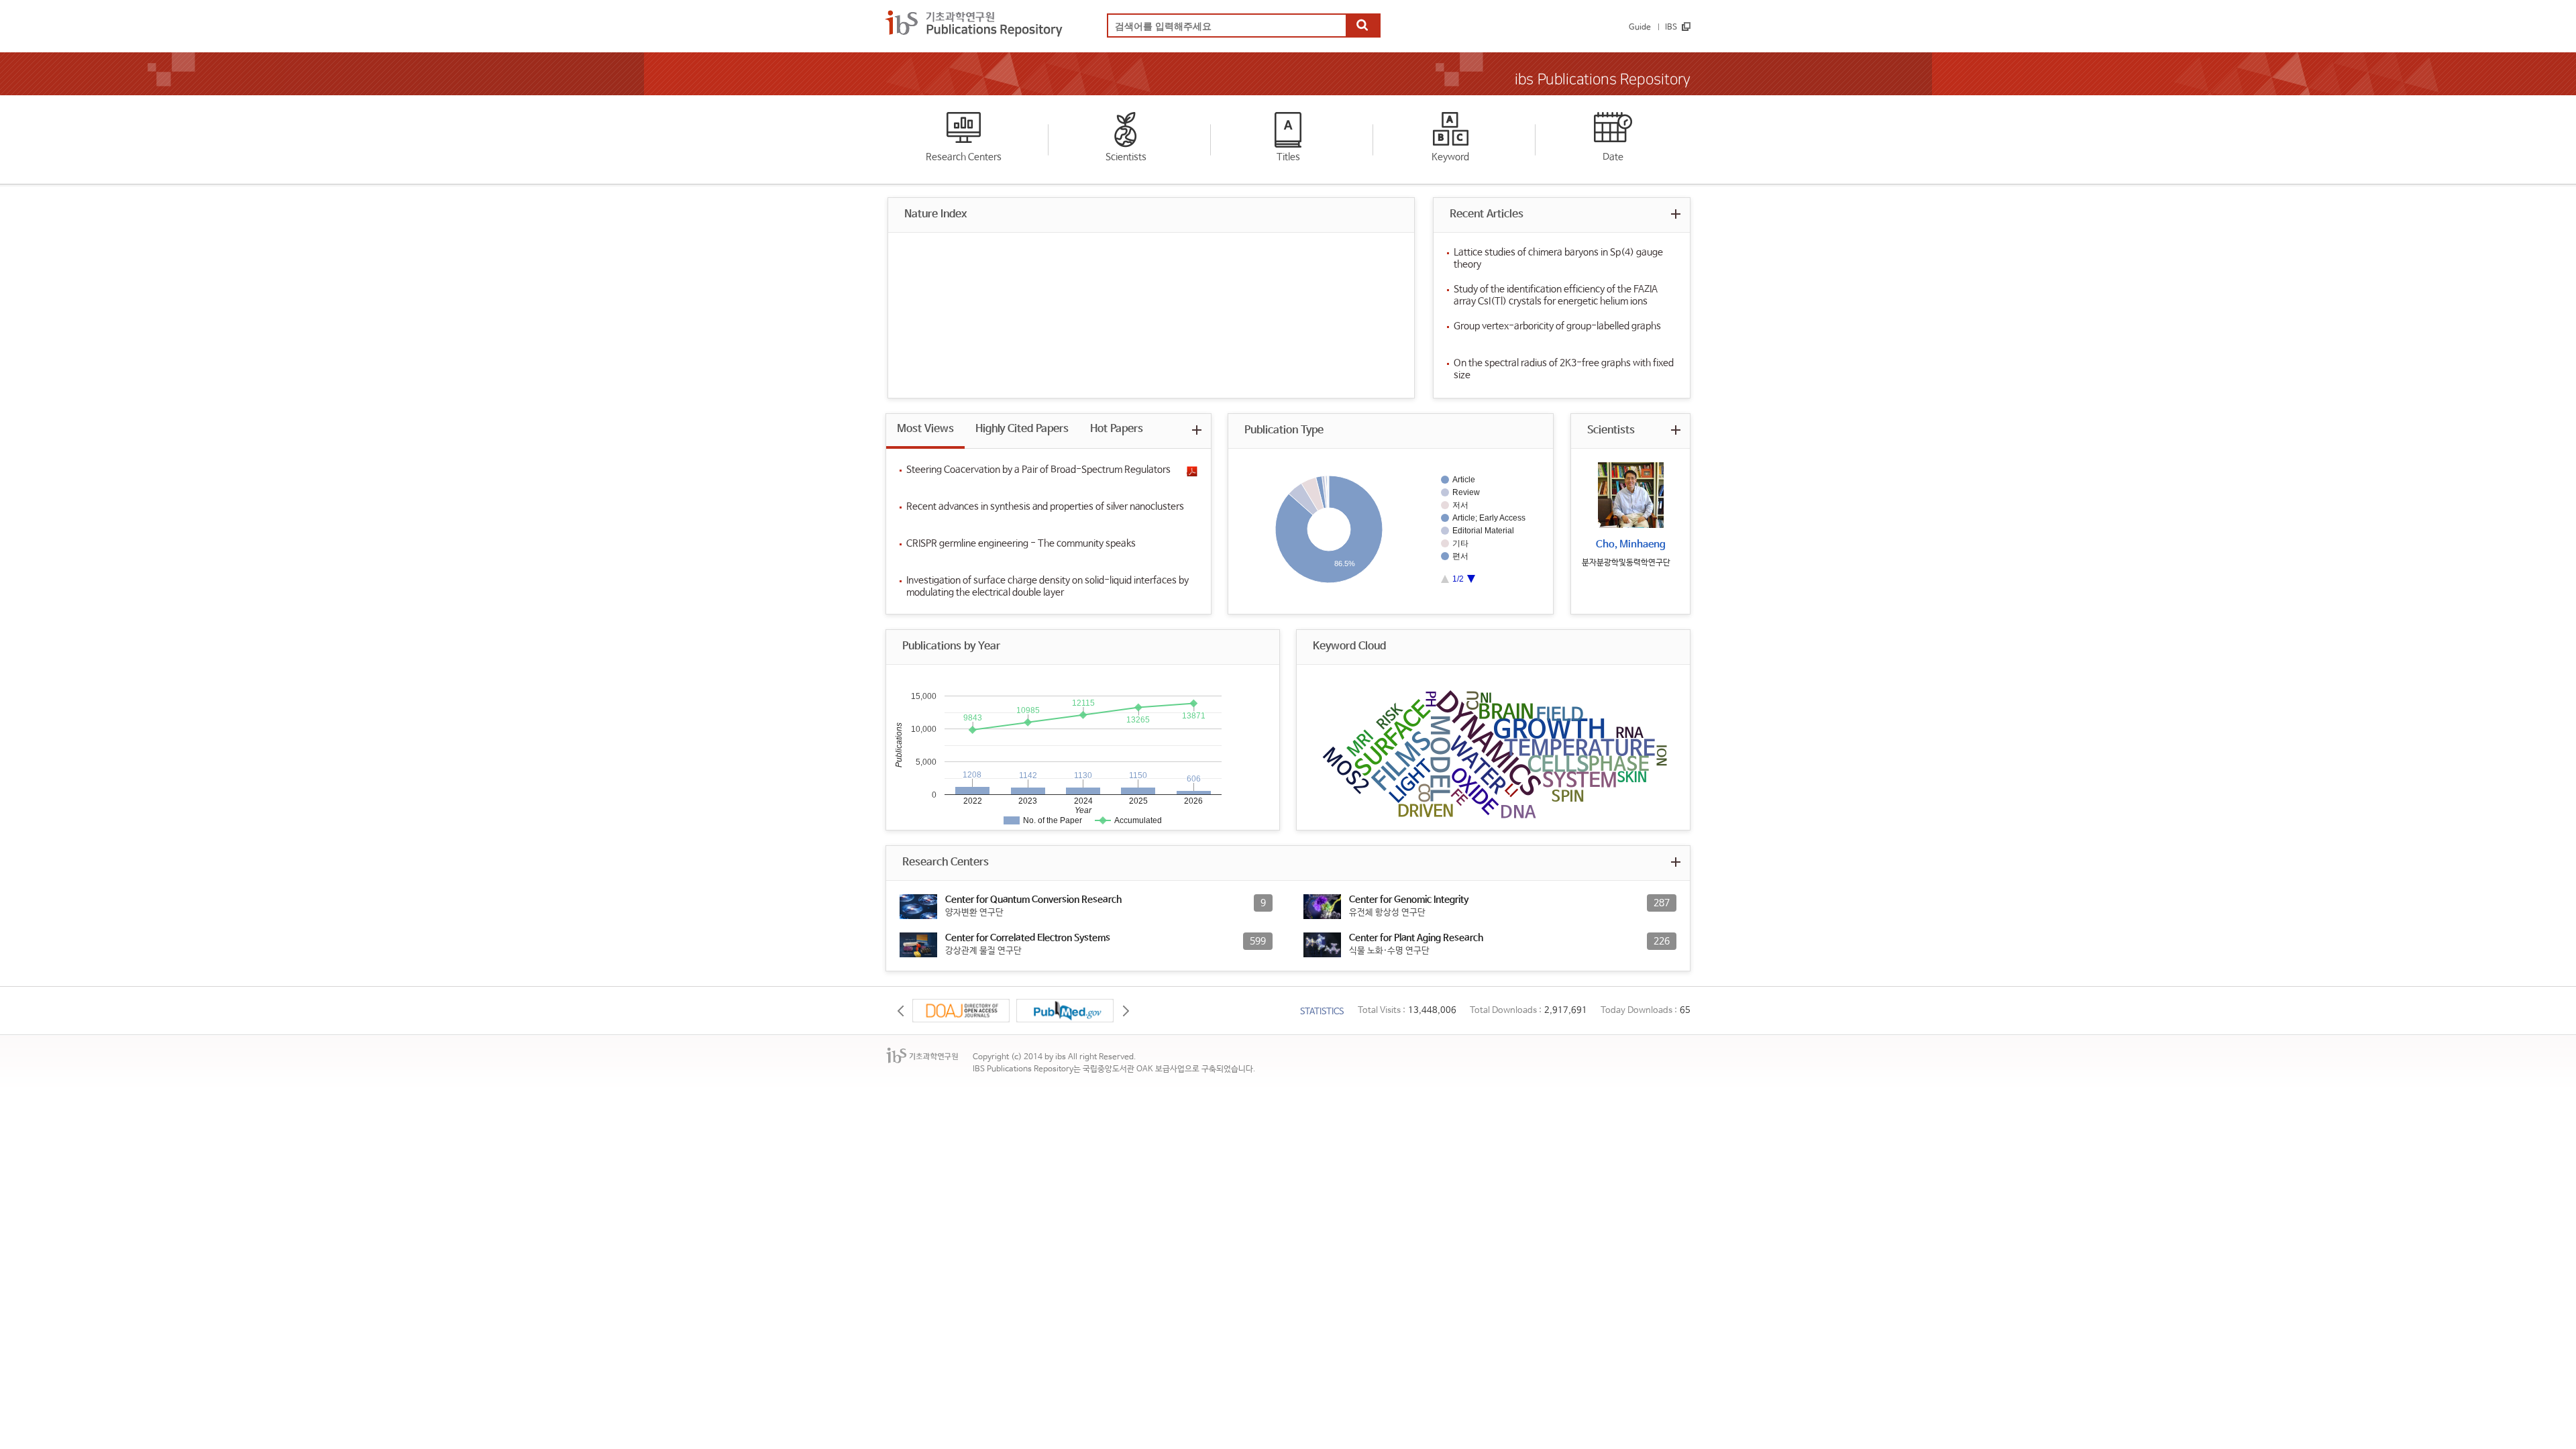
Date (1613, 157)
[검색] (1362, 26)
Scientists (1126, 157)
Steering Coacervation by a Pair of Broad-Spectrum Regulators (1038, 470)
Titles (1288, 157)
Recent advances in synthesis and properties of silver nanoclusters (1045, 506)
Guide (1640, 28)
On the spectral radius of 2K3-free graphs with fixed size (1564, 369)
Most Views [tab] (925, 429)
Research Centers (964, 157)
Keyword (1450, 157)
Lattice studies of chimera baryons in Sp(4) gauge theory (1558, 258)
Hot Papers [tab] (1117, 429)
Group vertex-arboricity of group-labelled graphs (1557, 326)
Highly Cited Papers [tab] (1022, 429)
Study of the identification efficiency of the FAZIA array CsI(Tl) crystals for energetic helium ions (1556, 295)
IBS (1671, 28)
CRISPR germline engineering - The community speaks (1021, 543)
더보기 (1675, 214)
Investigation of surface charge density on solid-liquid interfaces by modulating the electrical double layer (1048, 586)
